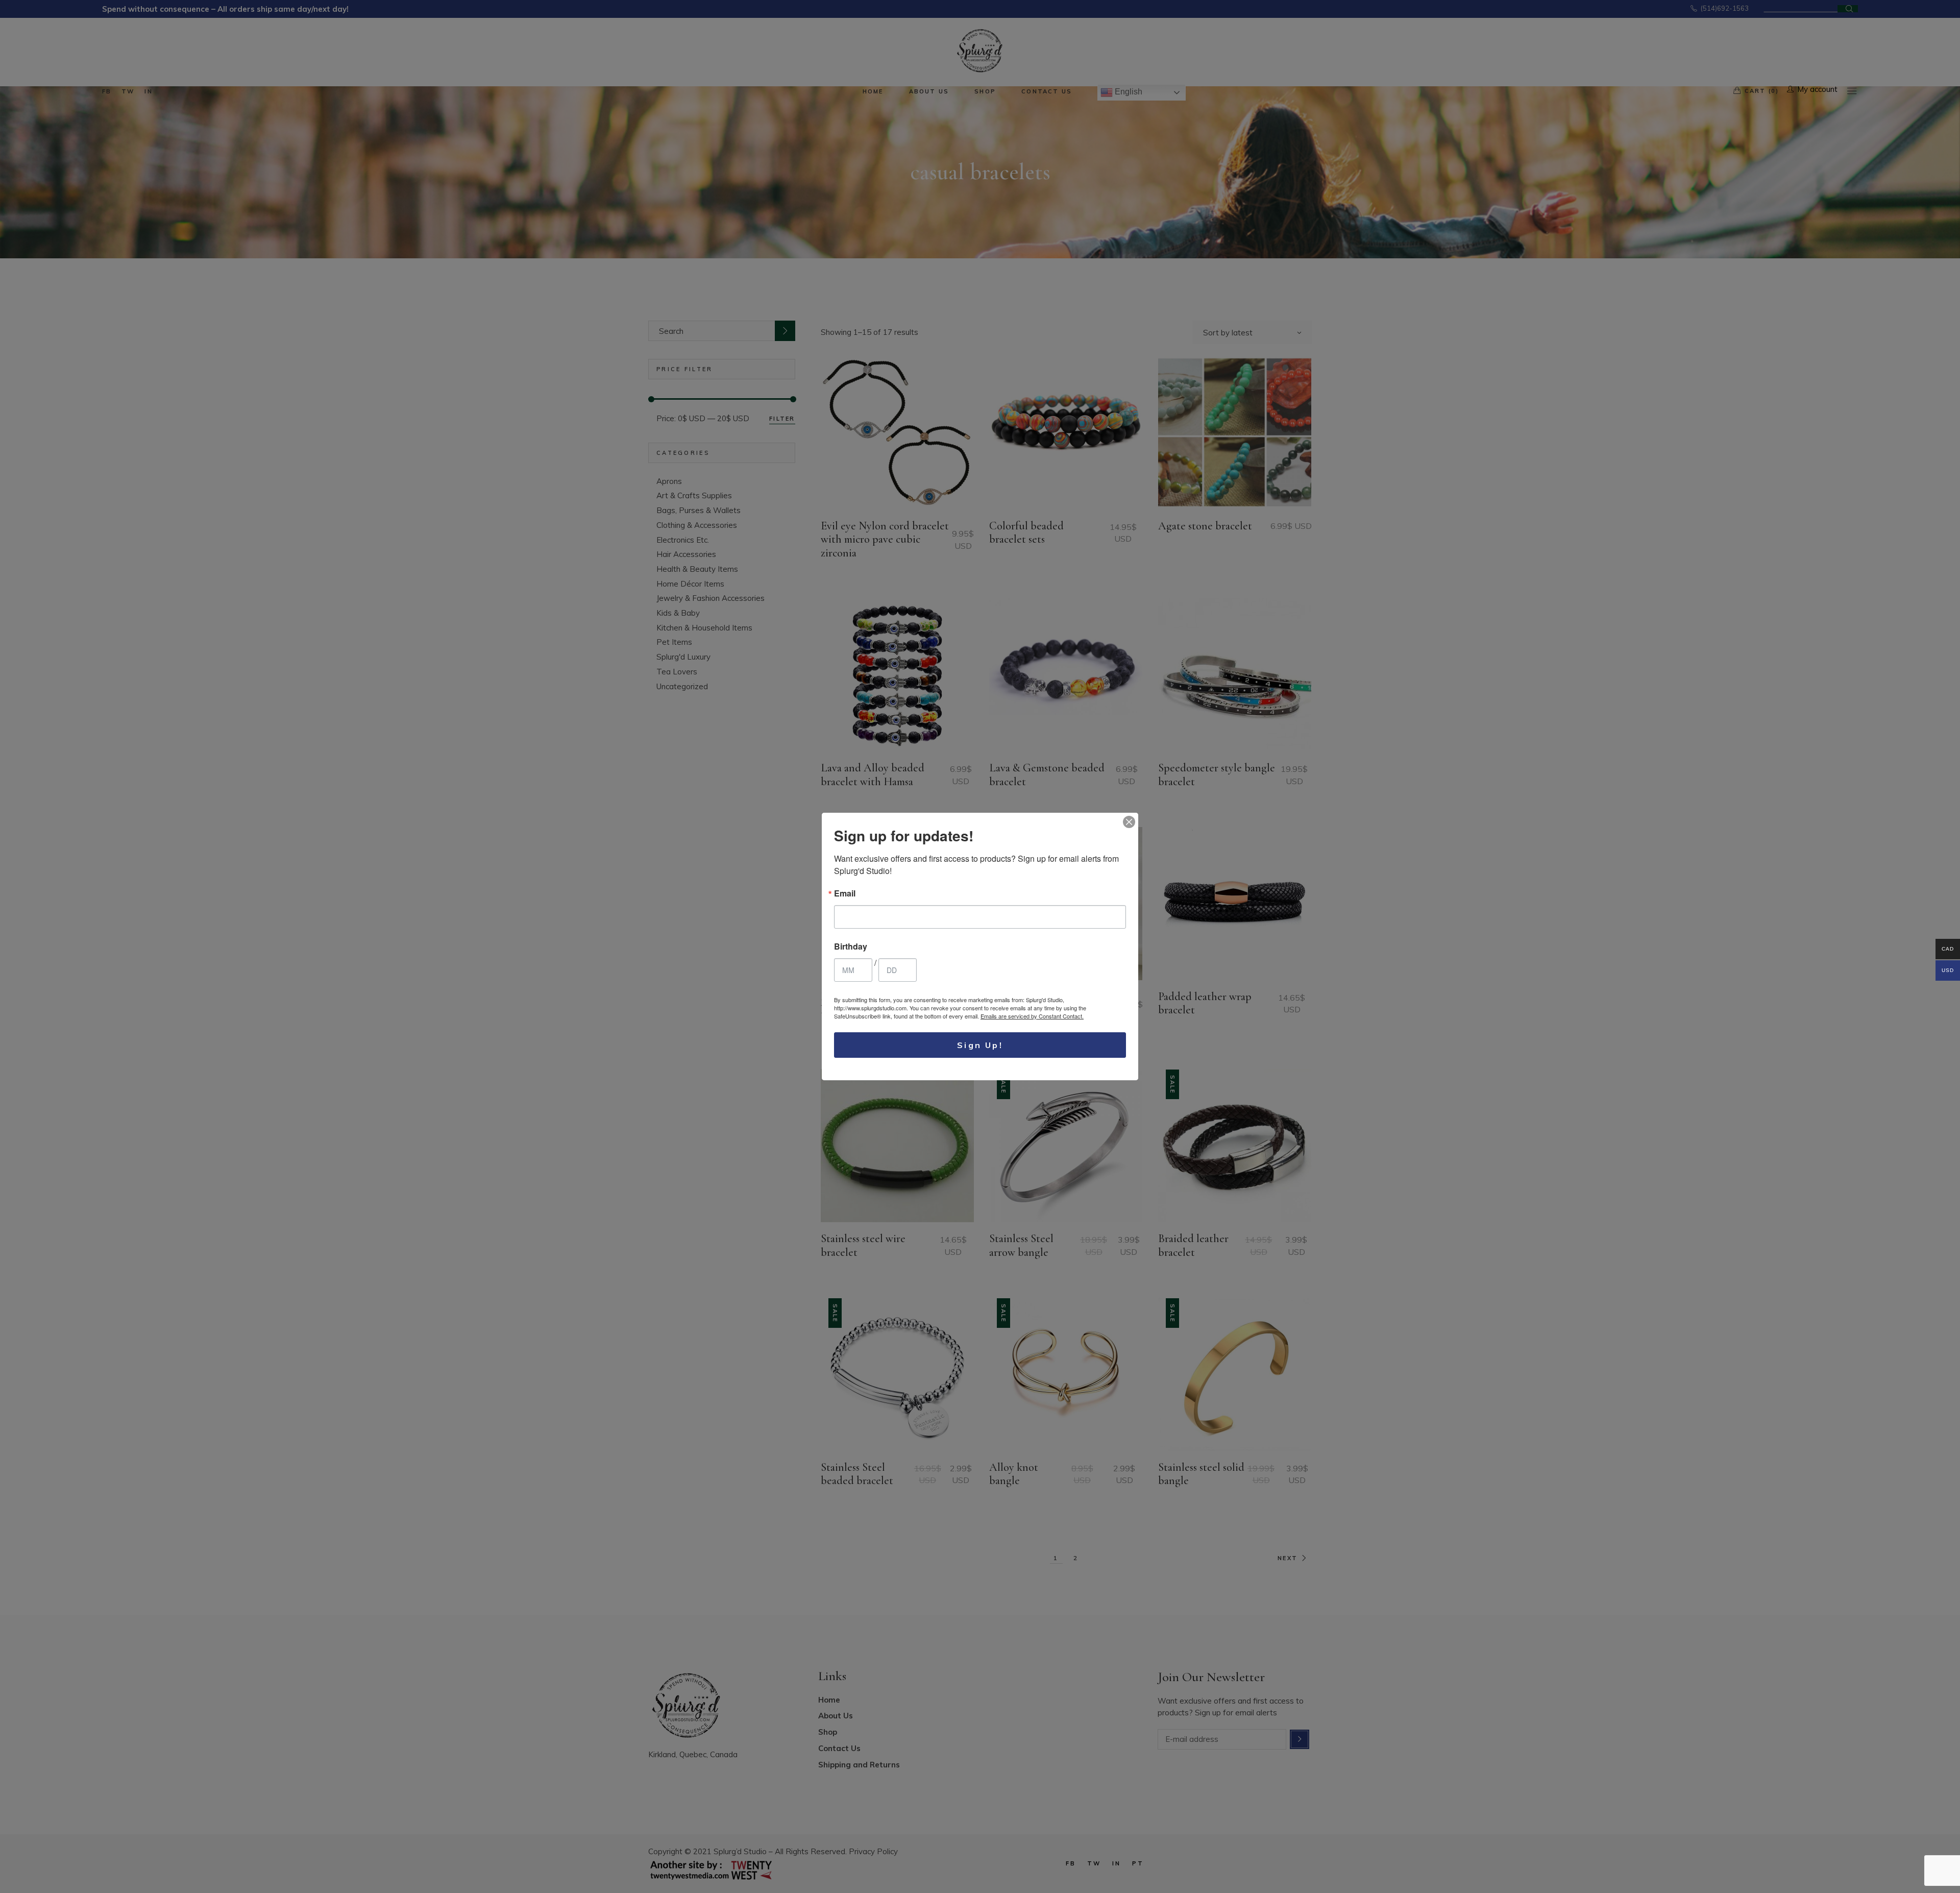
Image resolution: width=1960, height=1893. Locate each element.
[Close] (1129, 822)
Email (845, 893)
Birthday (851, 946)
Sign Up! (980, 1045)
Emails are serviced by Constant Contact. (1032, 1016)
